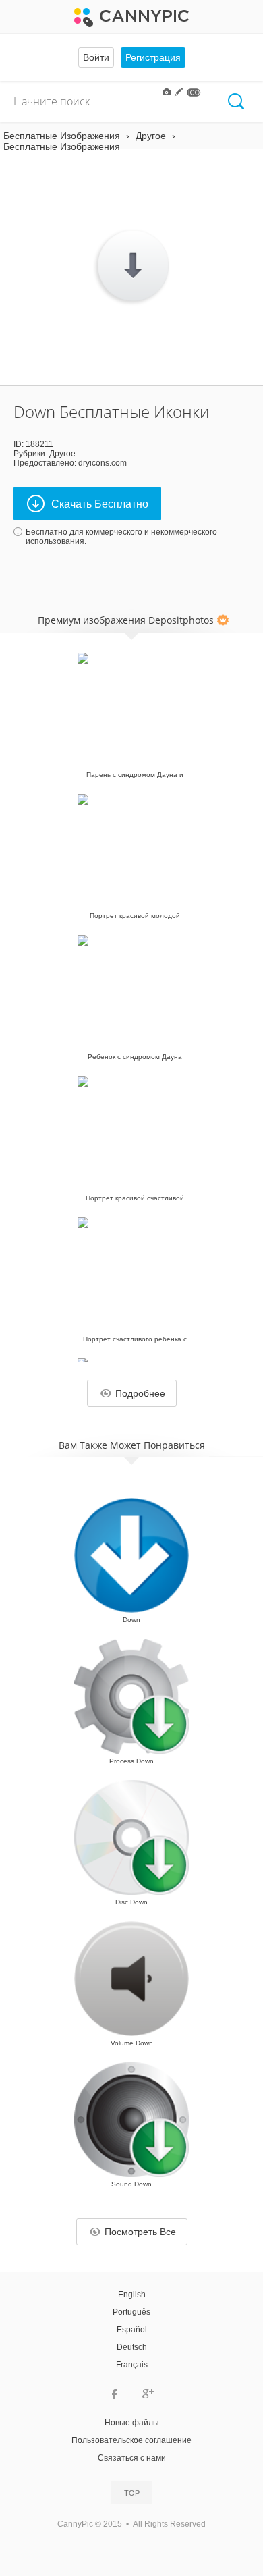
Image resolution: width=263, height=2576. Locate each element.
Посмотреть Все (140, 2232)
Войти (96, 57)
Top (132, 2493)
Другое (62, 454)
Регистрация (153, 57)
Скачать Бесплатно (100, 504)
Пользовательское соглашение (131, 2440)
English (132, 2295)
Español (132, 2330)
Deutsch (132, 2347)
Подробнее (140, 1393)
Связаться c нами (132, 2458)
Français (132, 2365)
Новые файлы (132, 2423)
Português (131, 2312)
